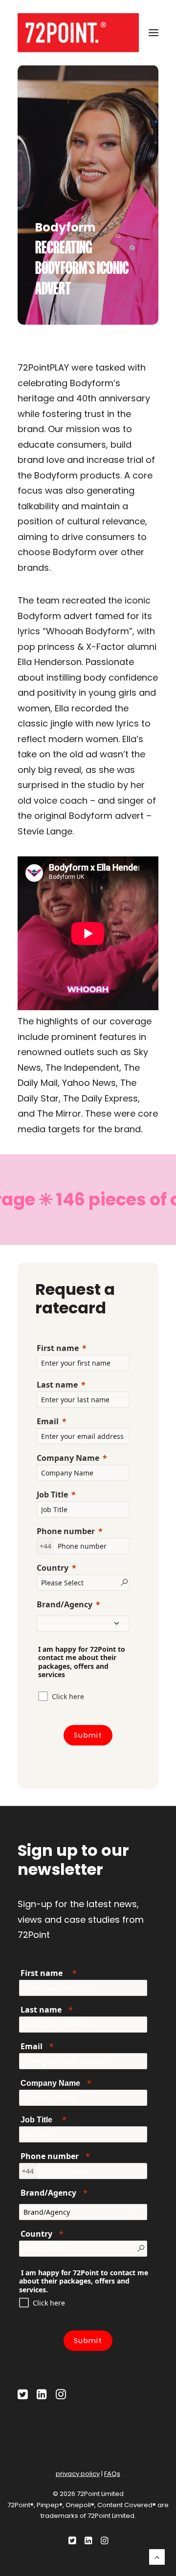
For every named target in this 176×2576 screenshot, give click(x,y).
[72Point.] (78, 33)
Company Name (68, 1458)
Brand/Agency (65, 1604)
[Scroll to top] (157, 2556)
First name (58, 1348)
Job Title (52, 1495)
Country (53, 1568)
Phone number (66, 1531)
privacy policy (78, 2474)
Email (48, 1421)
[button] (154, 33)
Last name (57, 1385)
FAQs (112, 2474)
